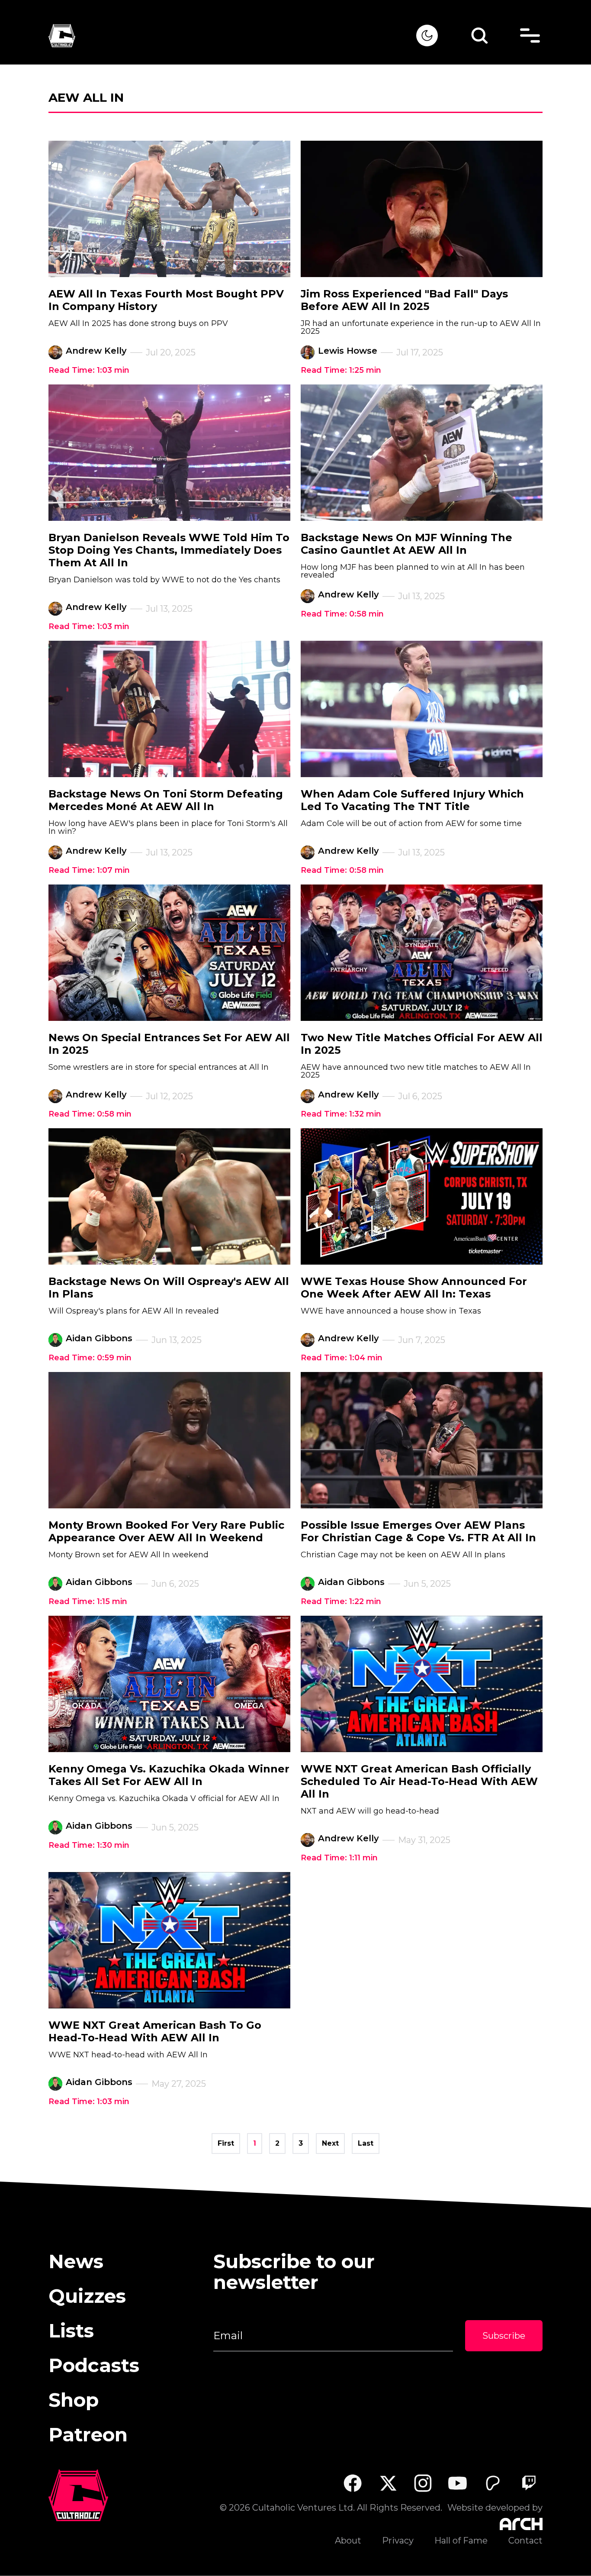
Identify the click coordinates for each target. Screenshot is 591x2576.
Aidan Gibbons (99, 1338)
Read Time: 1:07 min (89, 870)
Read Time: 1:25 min (341, 370)
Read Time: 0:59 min (90, 1358)
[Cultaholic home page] (232, 36)
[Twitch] (528, 2483)
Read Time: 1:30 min (89, 1845)
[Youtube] (458, 2483)
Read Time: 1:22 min (341, 1601)
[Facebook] (352, 2483)
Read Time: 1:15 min (88, 1601)
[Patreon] (493, 2483)
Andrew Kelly (96, 351)
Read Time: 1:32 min (341, 1114)
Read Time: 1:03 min (89, 370)
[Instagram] (423, 2483)
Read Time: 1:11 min (339, 1858)
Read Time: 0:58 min (342, 614)
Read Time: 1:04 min (342, 1358)
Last (366, 2143)
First (226, 2143)
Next (330, 2143)
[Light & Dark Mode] (427, 36)
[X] (388, 2483)
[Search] (479, 36)
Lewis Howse (348, 351)
